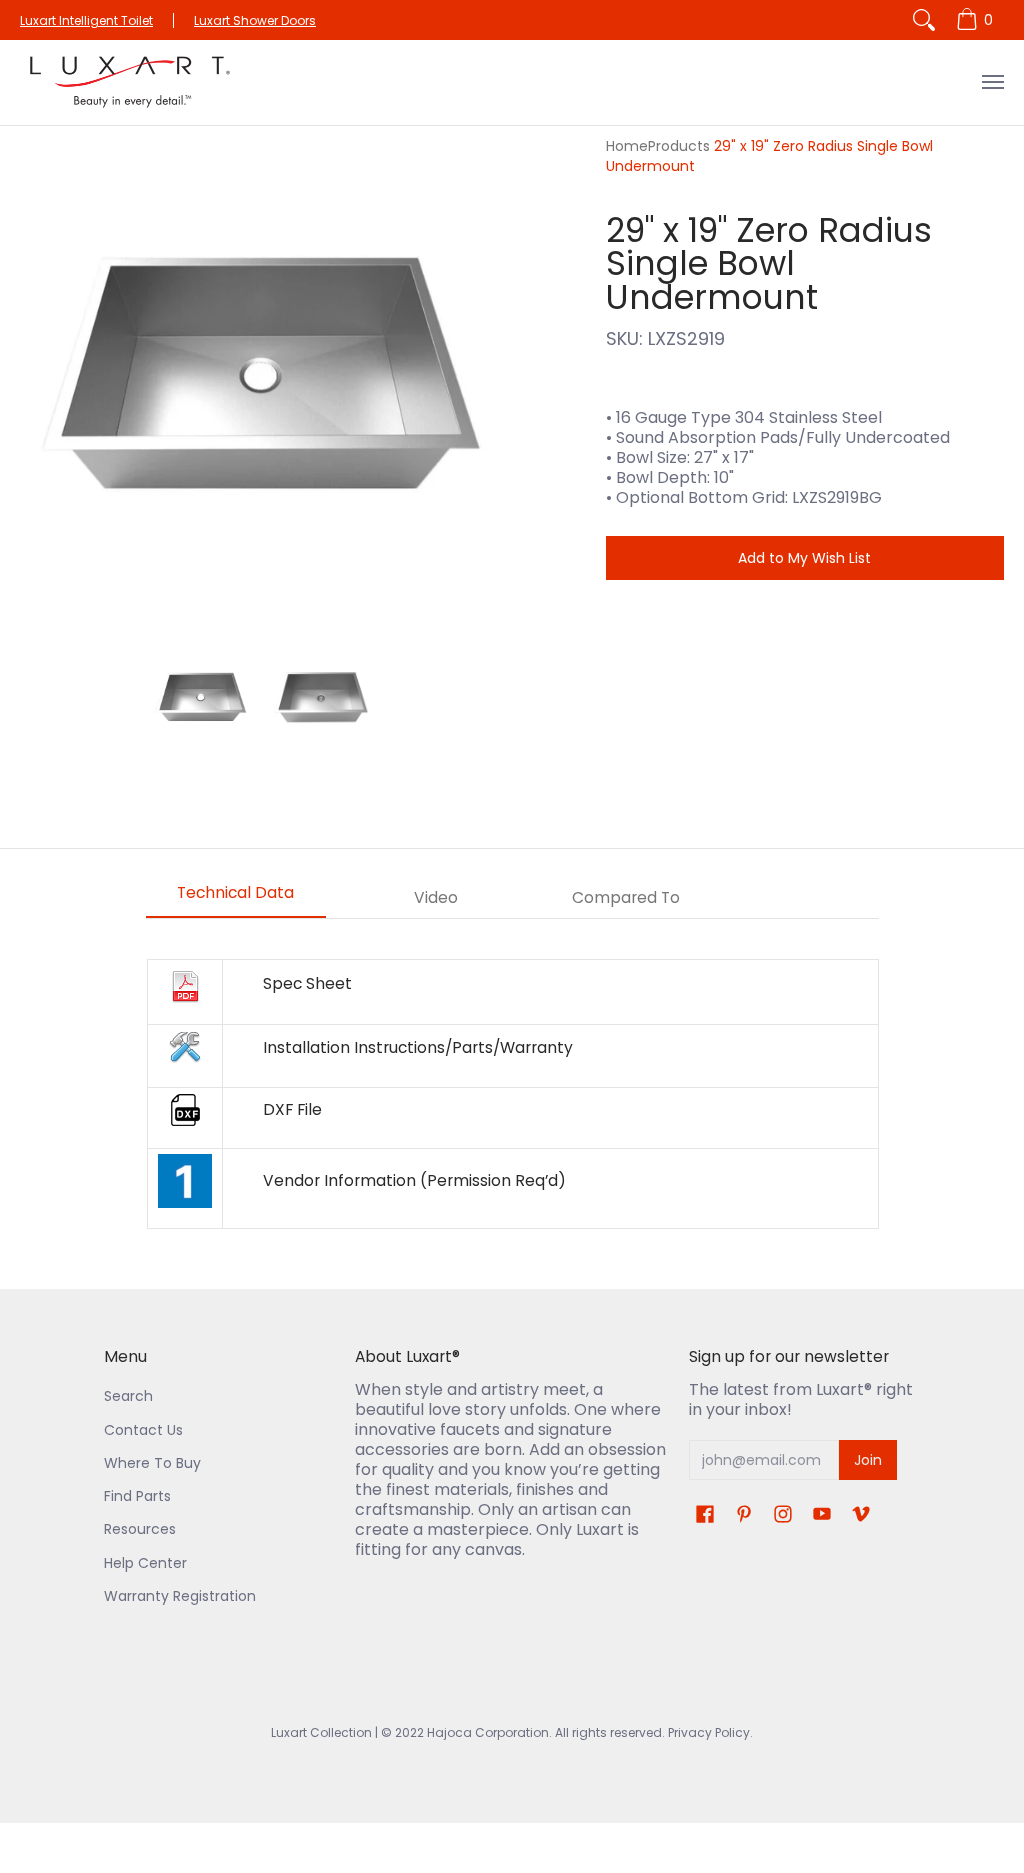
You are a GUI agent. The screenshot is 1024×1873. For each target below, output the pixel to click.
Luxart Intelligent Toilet (86, 20)
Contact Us (143, 1430)
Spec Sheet (307, 983)
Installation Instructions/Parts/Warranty (418, 1047)
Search (128, 1396)
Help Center (145, 1563)
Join (868, 1460)
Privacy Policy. (709, 1732)
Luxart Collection (321, 1732)
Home (627, 146)
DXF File (292, 1109)
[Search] (924, 20)
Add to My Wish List (804, 558)
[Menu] (992, 82)
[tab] (236, 899)
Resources (140, 1529)
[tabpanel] (512, 1093)
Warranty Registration (180, 1596)
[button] (705, 1514)
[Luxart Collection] (130, 82)
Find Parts (137, 1496)
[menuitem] (977, 20)
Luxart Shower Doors (255, 20)
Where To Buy (152, 1463)
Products (679, 146)
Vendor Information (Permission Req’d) (414, 1180)
